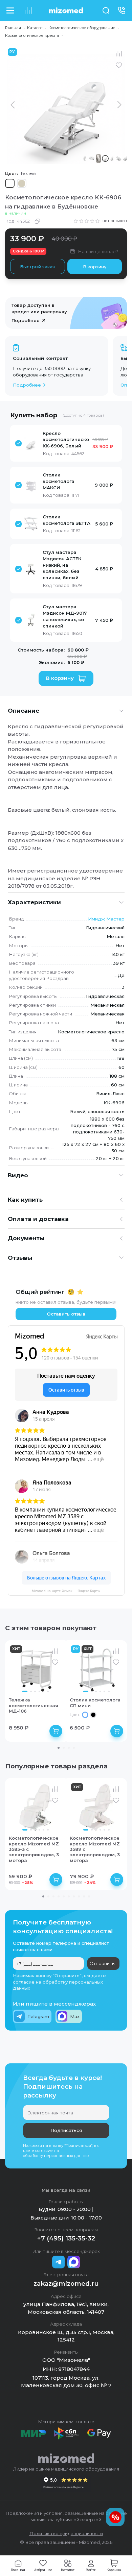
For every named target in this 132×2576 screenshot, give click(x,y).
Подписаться (66, 2130)
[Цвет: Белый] (85, 1715)
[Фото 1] (25, 1691)
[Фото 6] (48, 1691)
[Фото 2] (31, 1691)
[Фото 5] (43, 1691)
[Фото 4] (39, 1691)
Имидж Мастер (106, 919)
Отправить (102, 1963)
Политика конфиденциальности (66, 2533)
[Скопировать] (37, 221)
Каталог (35, 28)
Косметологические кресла (32, 35)
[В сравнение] (119, 54)
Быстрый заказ (37, 267)
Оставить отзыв (66, 1314)
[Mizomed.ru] (66, 10)
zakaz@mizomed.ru (66, 2284)
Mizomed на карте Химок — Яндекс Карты (66, 1591)
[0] (28, 10)
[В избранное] (119, 65)
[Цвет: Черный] (93, 1715)
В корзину (95, 267)
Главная (13, 28)
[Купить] (56, 1731)
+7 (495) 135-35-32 (66, 2238)
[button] (56, 444)
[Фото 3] (35, 1691)
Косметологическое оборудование (82, 28)
